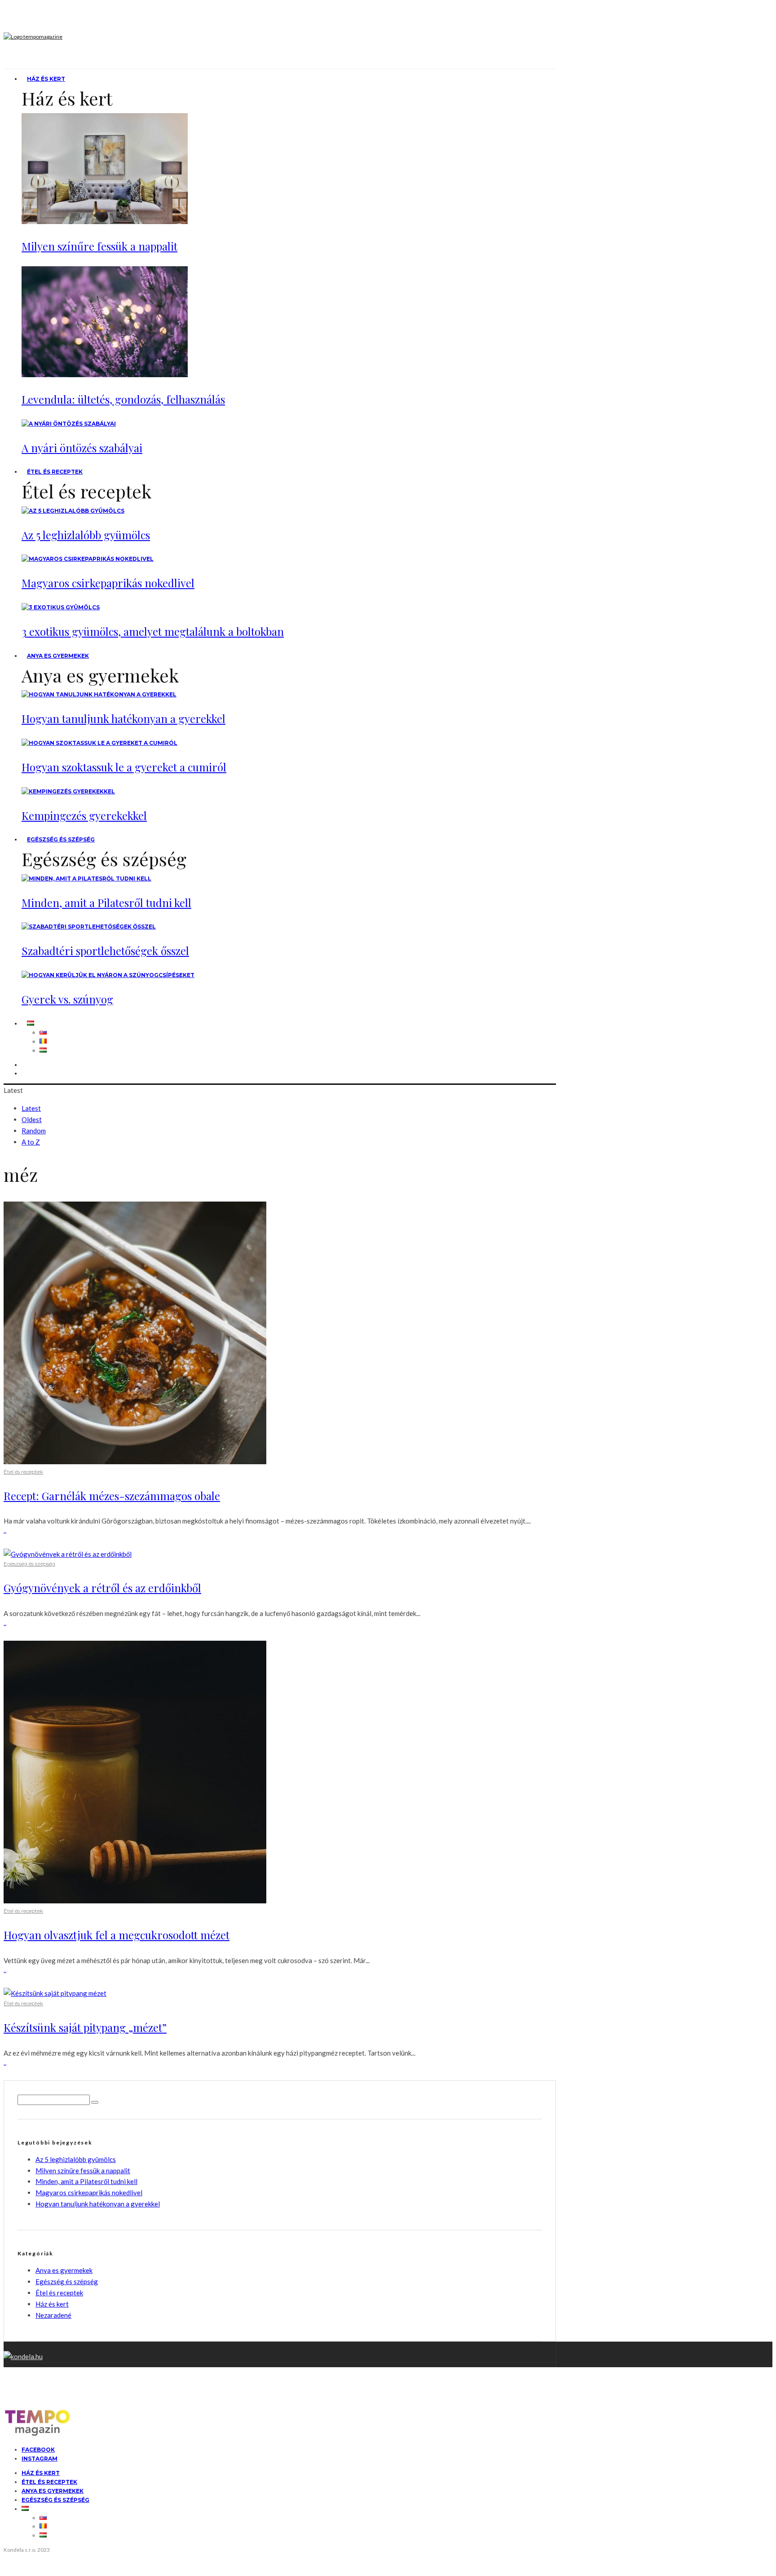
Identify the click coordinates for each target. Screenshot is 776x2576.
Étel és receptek (55, 472)
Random (34, 1131)
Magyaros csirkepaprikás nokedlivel (108, 583)
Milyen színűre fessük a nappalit (99, 246)
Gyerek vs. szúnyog (67, 999)
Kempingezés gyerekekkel (84, 815)
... (5, 1531)
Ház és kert (46, 79)
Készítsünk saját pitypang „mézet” (85, 2027)
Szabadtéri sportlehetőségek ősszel (105, 951)
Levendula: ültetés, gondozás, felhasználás (123, 399)
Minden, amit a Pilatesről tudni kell (106, 903)
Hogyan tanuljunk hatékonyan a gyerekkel (123, 718)
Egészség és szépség (61, 839)
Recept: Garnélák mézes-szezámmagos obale (112, 1496)
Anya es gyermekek (58, 656)
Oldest (32, 1119)
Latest (31, 1108)
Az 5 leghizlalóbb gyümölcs (86, 535)
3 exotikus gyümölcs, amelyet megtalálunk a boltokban (153, 631)
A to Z (31, 1142)
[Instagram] (27, 1073)
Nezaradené (53, 2315)
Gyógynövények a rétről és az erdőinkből (102, 1588)
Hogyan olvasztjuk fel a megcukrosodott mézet (117, 1935)
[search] (95, 2102)
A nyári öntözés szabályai (82, 448)
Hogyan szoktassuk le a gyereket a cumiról (124, 767)
